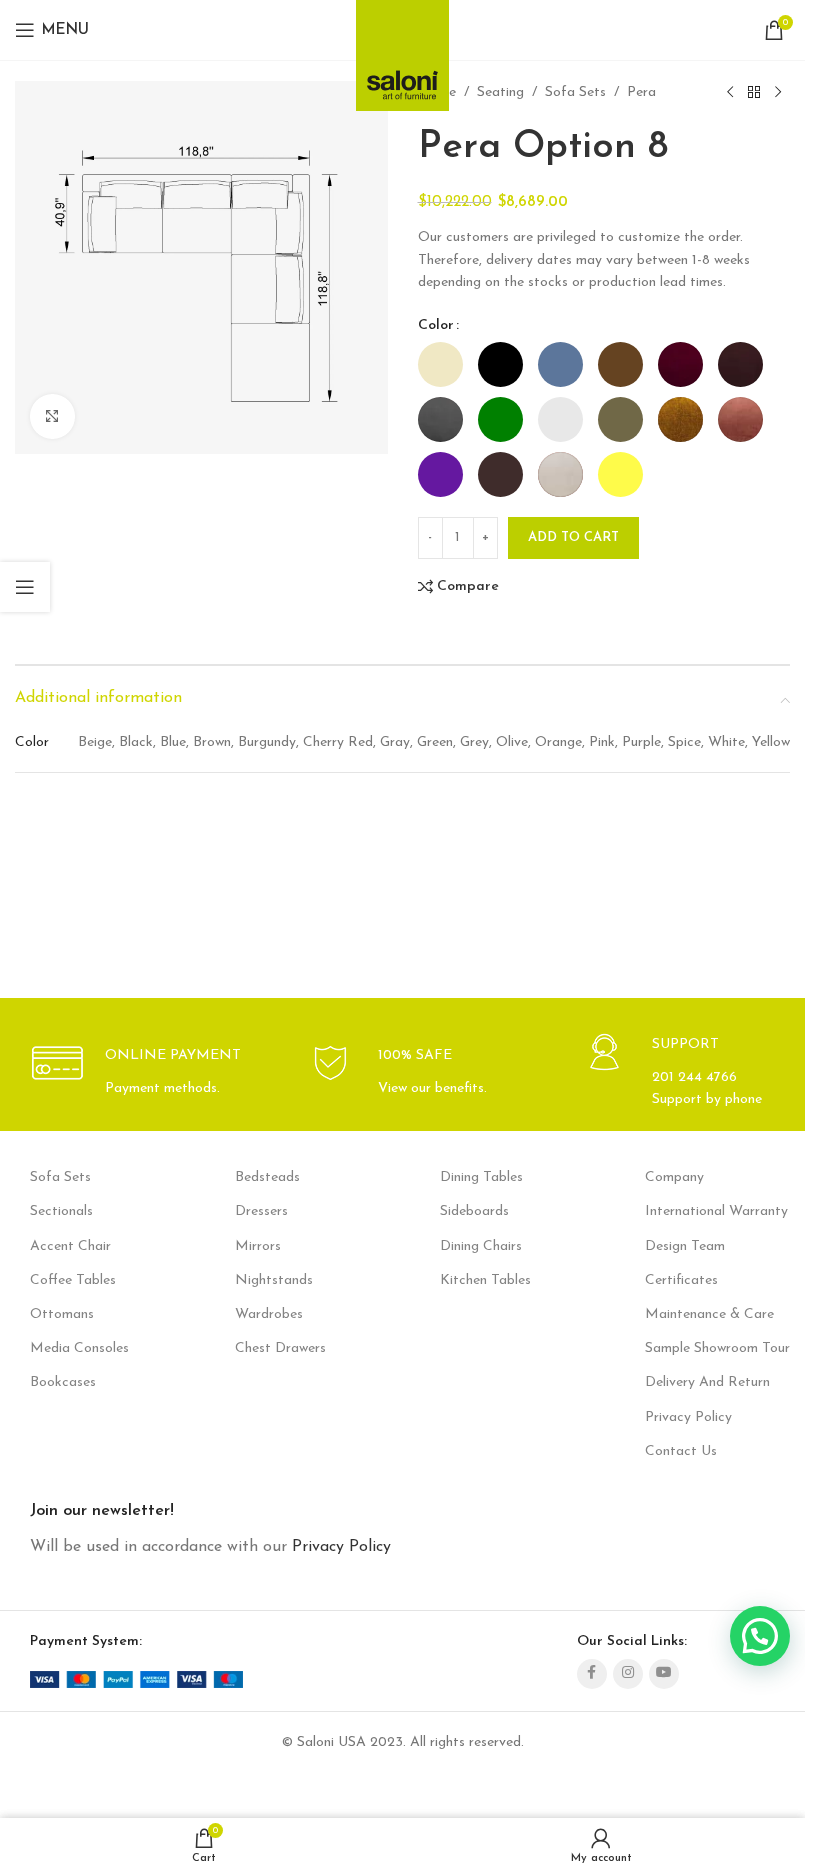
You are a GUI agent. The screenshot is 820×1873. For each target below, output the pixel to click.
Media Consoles (79, 1348)
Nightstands (274, 1280)
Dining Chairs (481, 1246)
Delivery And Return (707, 1382)
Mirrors (258, 1246)
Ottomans (62, 1314)
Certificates (681, 1280)
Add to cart (573, 537)
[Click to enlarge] (52, 416)
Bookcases (63, 1382)
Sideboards (474, 1211)
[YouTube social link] (664, 1674)
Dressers (261, 1211)
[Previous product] (730, 93)
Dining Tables (481, 1177)
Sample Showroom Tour (717, 1348)
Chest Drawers (280, 1348)
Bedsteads (267, 1177)
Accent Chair (70, 1246)
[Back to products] (754, 93)
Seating (500, 92)
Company (674, 1177)
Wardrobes (269, 1314)
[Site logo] (402, 49)
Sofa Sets (575, 92)
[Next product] (778, 93)
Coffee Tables (73, 1280)
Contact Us (681, 1451)
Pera (641, 92)
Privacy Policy (688, 1417)
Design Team (685, 1246)
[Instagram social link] (628, 1674)
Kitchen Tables (485, 1280)
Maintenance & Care (709, 1314)
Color (436, 325)
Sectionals (61, 1211)
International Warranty (716, 1211)
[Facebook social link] (592, 1674)
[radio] (440, 364)
